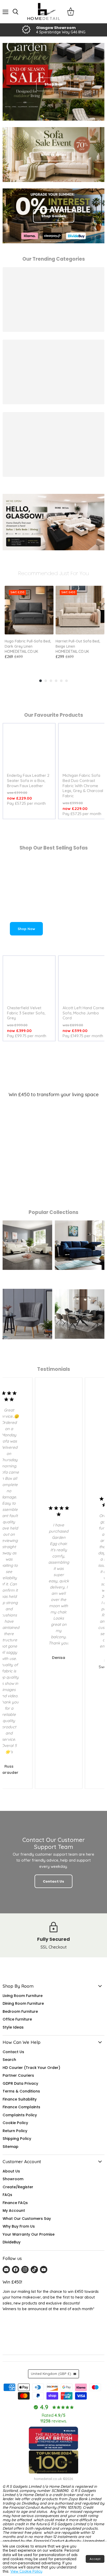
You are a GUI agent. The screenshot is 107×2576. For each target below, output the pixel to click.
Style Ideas (13, 2027)
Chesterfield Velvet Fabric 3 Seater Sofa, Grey (26, 1013)
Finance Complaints (21, 2107)
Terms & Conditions (21, 2091)
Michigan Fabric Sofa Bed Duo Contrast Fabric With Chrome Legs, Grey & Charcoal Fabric (83, 786)
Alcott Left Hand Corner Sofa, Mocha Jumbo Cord (84, 1013)
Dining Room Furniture (23, 2003)
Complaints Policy (20, 2115)
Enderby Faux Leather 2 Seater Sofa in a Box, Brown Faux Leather (28, 780)
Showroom (13, 2179)
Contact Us (13, 2052)
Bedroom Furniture (20, 2011)
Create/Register (18, 2187)
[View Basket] (71, 12)
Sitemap (11, 2147)
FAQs (7, 2195)
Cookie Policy (15, 2123)
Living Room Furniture (23, 1996)
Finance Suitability (20, 2099)
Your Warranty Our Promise (29, 2234)
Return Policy (15, 2131)
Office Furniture (17, 2019)
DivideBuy (12, 2242)
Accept (95, 2559)
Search (9, 2060)
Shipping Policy (17, 2139)
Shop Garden (54, 216)
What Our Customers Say (27, 2219)
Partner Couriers (18, 2075)
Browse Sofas (54, 155)
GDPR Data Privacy (20, 2083)
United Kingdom (51, 2374)
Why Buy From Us (19, 2226)
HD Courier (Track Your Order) (31, 2068)
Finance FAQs (15, 2203)
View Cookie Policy (26, 2571)
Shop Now (26, 929)
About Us (11, 2171)
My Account (14, 2211)
